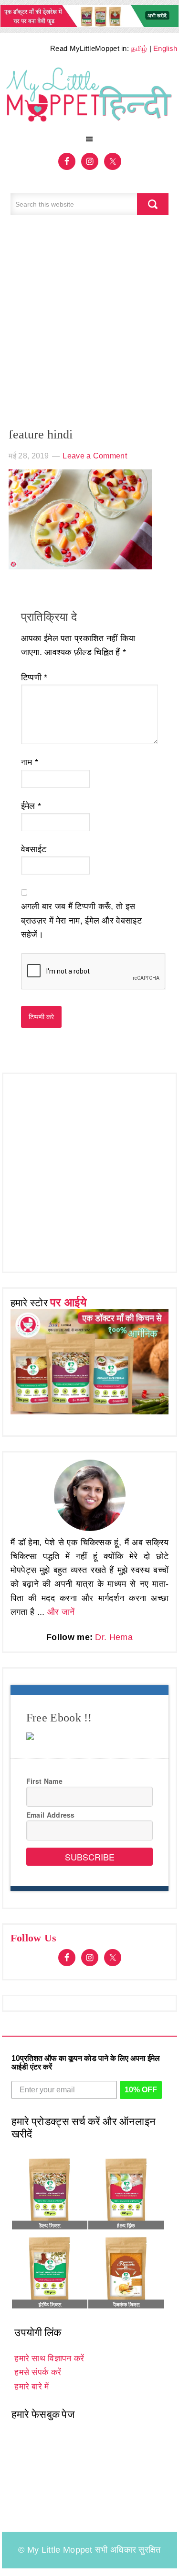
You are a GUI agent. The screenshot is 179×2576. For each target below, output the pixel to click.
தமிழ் (139, 48)
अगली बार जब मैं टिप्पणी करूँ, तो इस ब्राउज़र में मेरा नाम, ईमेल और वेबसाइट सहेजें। (81, 920)
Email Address (51, 1815)
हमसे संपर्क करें (38, 2372)
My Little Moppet (90, 97)
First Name (44, 1781)
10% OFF (141, 2090)
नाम (30, 762)
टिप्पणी (34, 677)
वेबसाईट (34, 849)
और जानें (61, 1612)
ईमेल (31, 806)
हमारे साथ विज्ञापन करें (49, 2358)
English (165, 48)
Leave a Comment (95, 456)
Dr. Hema (114, 1637)
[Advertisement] (89, 326)
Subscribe (90, 1857)
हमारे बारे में (32, 2387)
